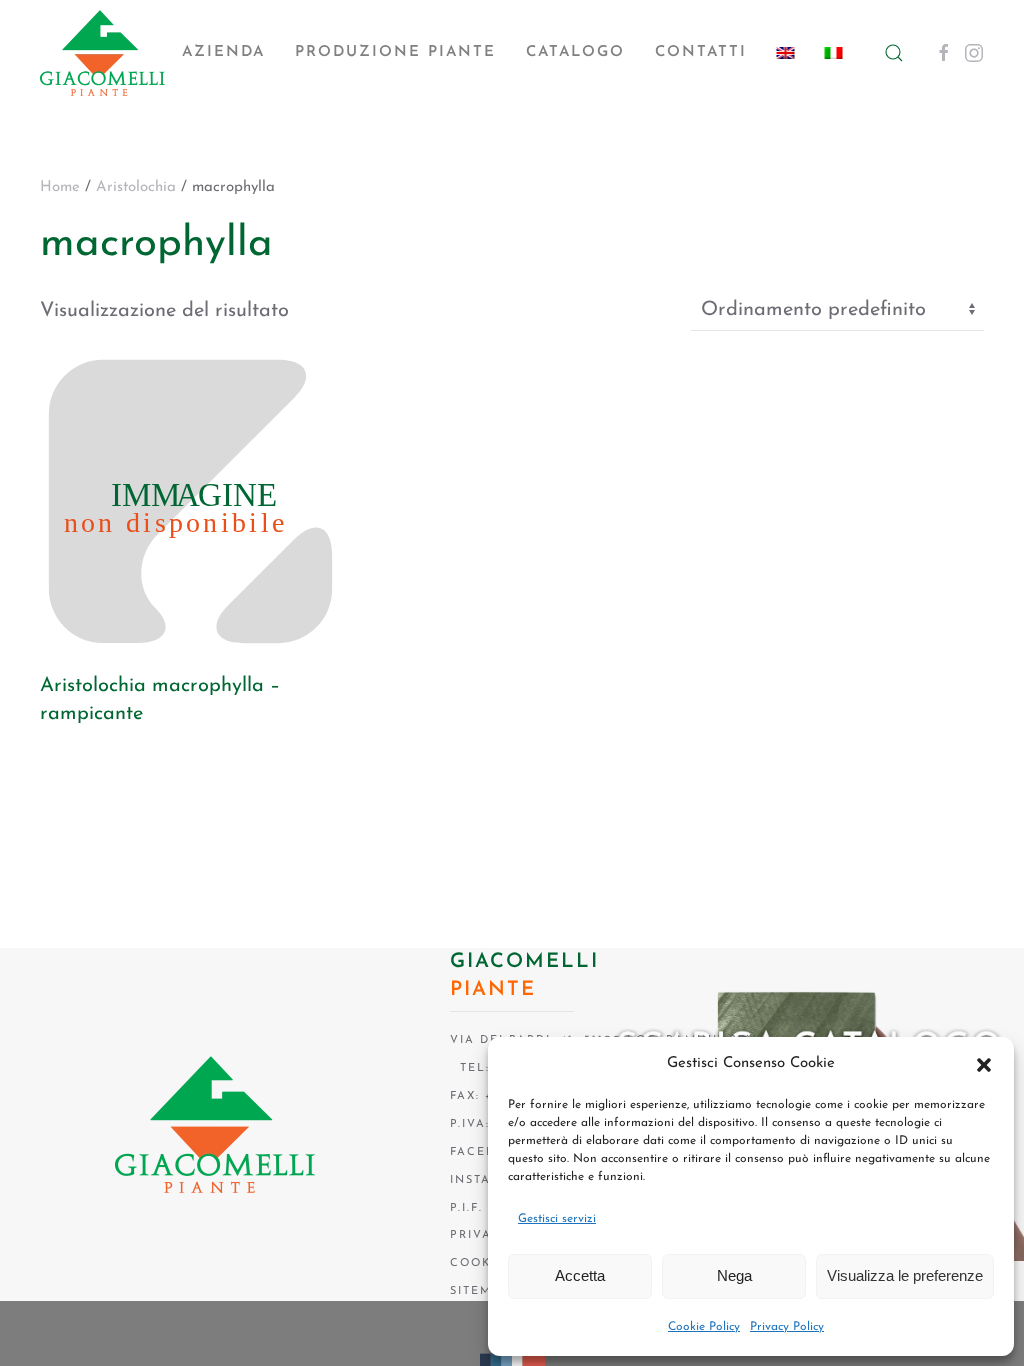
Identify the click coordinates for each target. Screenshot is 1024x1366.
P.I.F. (466, 1208)
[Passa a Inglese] (786, 53)
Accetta (580, 1275)
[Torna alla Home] (102, 53)
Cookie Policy (704, 1327)
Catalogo (575, 52)
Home (60, 187)
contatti (701, 52)
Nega (734, 1275)
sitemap (480, 1291)
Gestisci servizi (557, 1219)
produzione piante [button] (395, 52)
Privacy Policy (787, 1327)
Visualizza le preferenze (905, 1275)
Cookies (481, 1263)
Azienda (223, 52)
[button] (984, 1064)
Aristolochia (136, 187)
